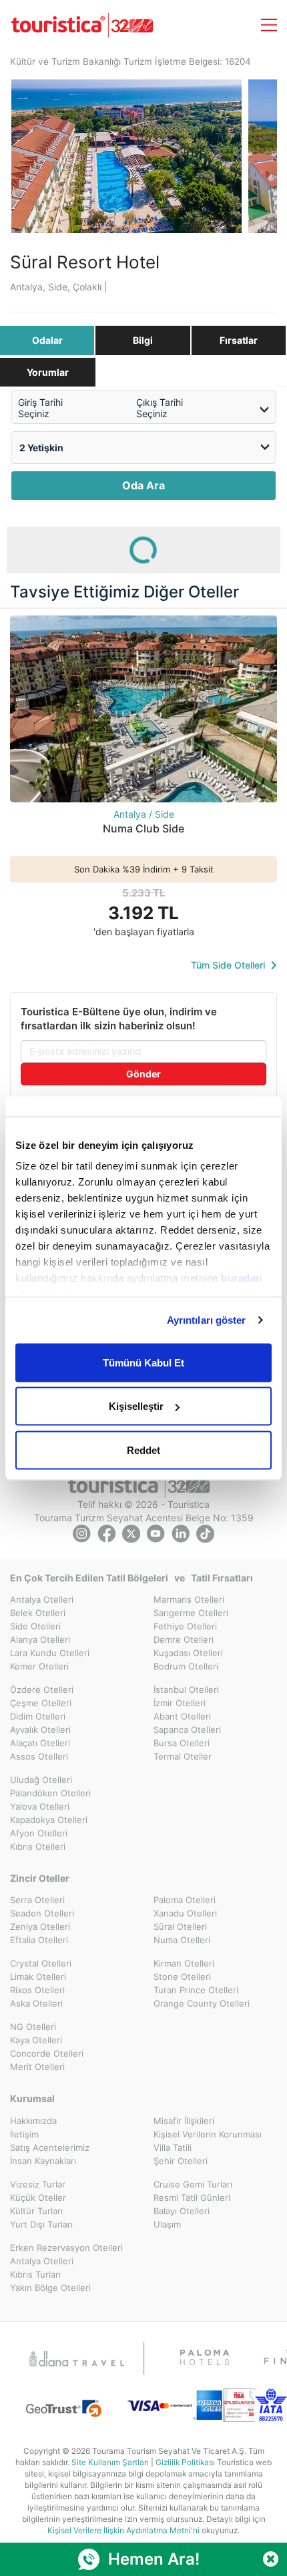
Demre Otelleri (184, 1639)
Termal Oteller (183, 1756)
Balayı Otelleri (182, 2211)
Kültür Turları (36, 2211)
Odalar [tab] (47, 340)
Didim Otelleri (38, 1716)
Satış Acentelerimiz (50, 2147)
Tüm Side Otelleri (229, 965)
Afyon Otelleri (39, 1833)
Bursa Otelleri (182, 1743)
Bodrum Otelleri (186, 1666)
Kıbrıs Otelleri (38, 1846)
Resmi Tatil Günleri (192, 2198)
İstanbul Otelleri (186, 1690)
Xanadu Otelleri (185, 1913)
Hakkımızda (33, 2121)
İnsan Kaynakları (43, 2161)
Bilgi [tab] (143, 340)
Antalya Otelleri (42, 1599)
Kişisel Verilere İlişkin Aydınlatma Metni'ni (123, 2530)
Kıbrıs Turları (35, 2274)
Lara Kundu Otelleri (50, 1653)
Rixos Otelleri (37, 1990)
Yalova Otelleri (40, 1806)
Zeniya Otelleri (40, 1926)
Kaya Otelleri (36, 2040)
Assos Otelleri (39, 1756)
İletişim (24, 2134)
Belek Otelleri (38, 1613)
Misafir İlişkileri (184, 2121)
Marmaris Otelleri (189, 1599)
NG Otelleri (33, 2027)
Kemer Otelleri (39, 1666)
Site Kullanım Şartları (110, 2462)
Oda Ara (143, 485)
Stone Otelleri (182, 1977)
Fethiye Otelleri (185, 1626)
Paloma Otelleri (185, 1900)
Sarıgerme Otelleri (191, 1613)
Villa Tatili (173, 2147)
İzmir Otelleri (180, 1703)
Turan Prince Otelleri (196, 1990)
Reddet (143, 1450)
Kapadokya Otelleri (49, 1820)
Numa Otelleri (182, 1940)
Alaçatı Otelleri (40, 1743)
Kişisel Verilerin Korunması (208, 2134)
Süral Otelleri (180, 1926)
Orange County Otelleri (202, 2003)
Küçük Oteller (38, 2198)
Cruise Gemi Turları (193, 2184)
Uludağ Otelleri (41, 1780)
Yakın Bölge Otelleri (50, 2288)
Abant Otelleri (182, 1716)
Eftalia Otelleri (39, 1940)
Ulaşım (167, 2224)
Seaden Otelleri (42, 1913)
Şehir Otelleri (181, 2161)
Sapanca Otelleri (187, 1730)
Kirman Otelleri (184, 1963)
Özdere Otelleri (42, 1690)
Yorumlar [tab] (48, 372)
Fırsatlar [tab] (239, 340)
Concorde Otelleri (47, 2053)
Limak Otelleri (38, 1977)
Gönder (143, 1074)
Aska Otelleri (36, 2003)
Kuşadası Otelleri (188, 1653)
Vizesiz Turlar (38, 2184)
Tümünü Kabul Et (143, 1362)
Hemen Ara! (154, 2559)
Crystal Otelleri (41, 1963)
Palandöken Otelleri (50, 1793)
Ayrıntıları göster (207, 1320)
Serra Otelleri (37, 1900)
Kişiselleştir (136, 1406)
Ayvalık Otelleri (40, 1730)
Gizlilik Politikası (185, 2462)
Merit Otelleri (37, 2067)
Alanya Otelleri (40, 1639)
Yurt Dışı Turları (41, 2224)
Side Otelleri (35, 1626)
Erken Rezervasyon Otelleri (66, 2248)
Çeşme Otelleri (41, 1703)
